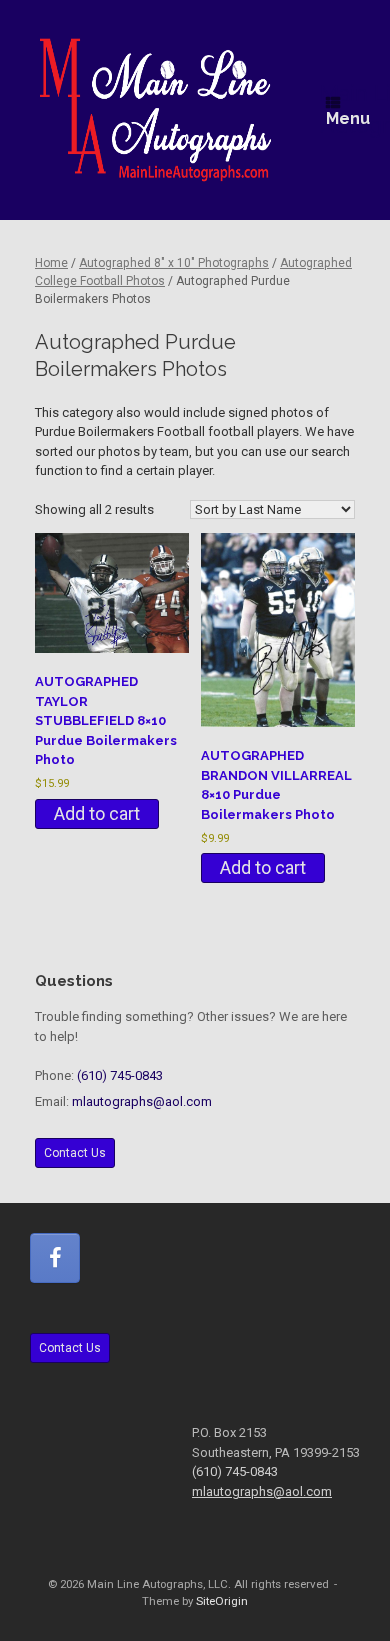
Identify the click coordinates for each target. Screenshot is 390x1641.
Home (51, 263)
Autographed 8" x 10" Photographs (174, 263)
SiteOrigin (222, 1601)
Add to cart (97, 813)
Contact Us (75, 1153)
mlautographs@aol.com (142, 1101)
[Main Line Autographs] (155, 110)
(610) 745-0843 (120, 1075)
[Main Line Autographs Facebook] (55, 1258)
